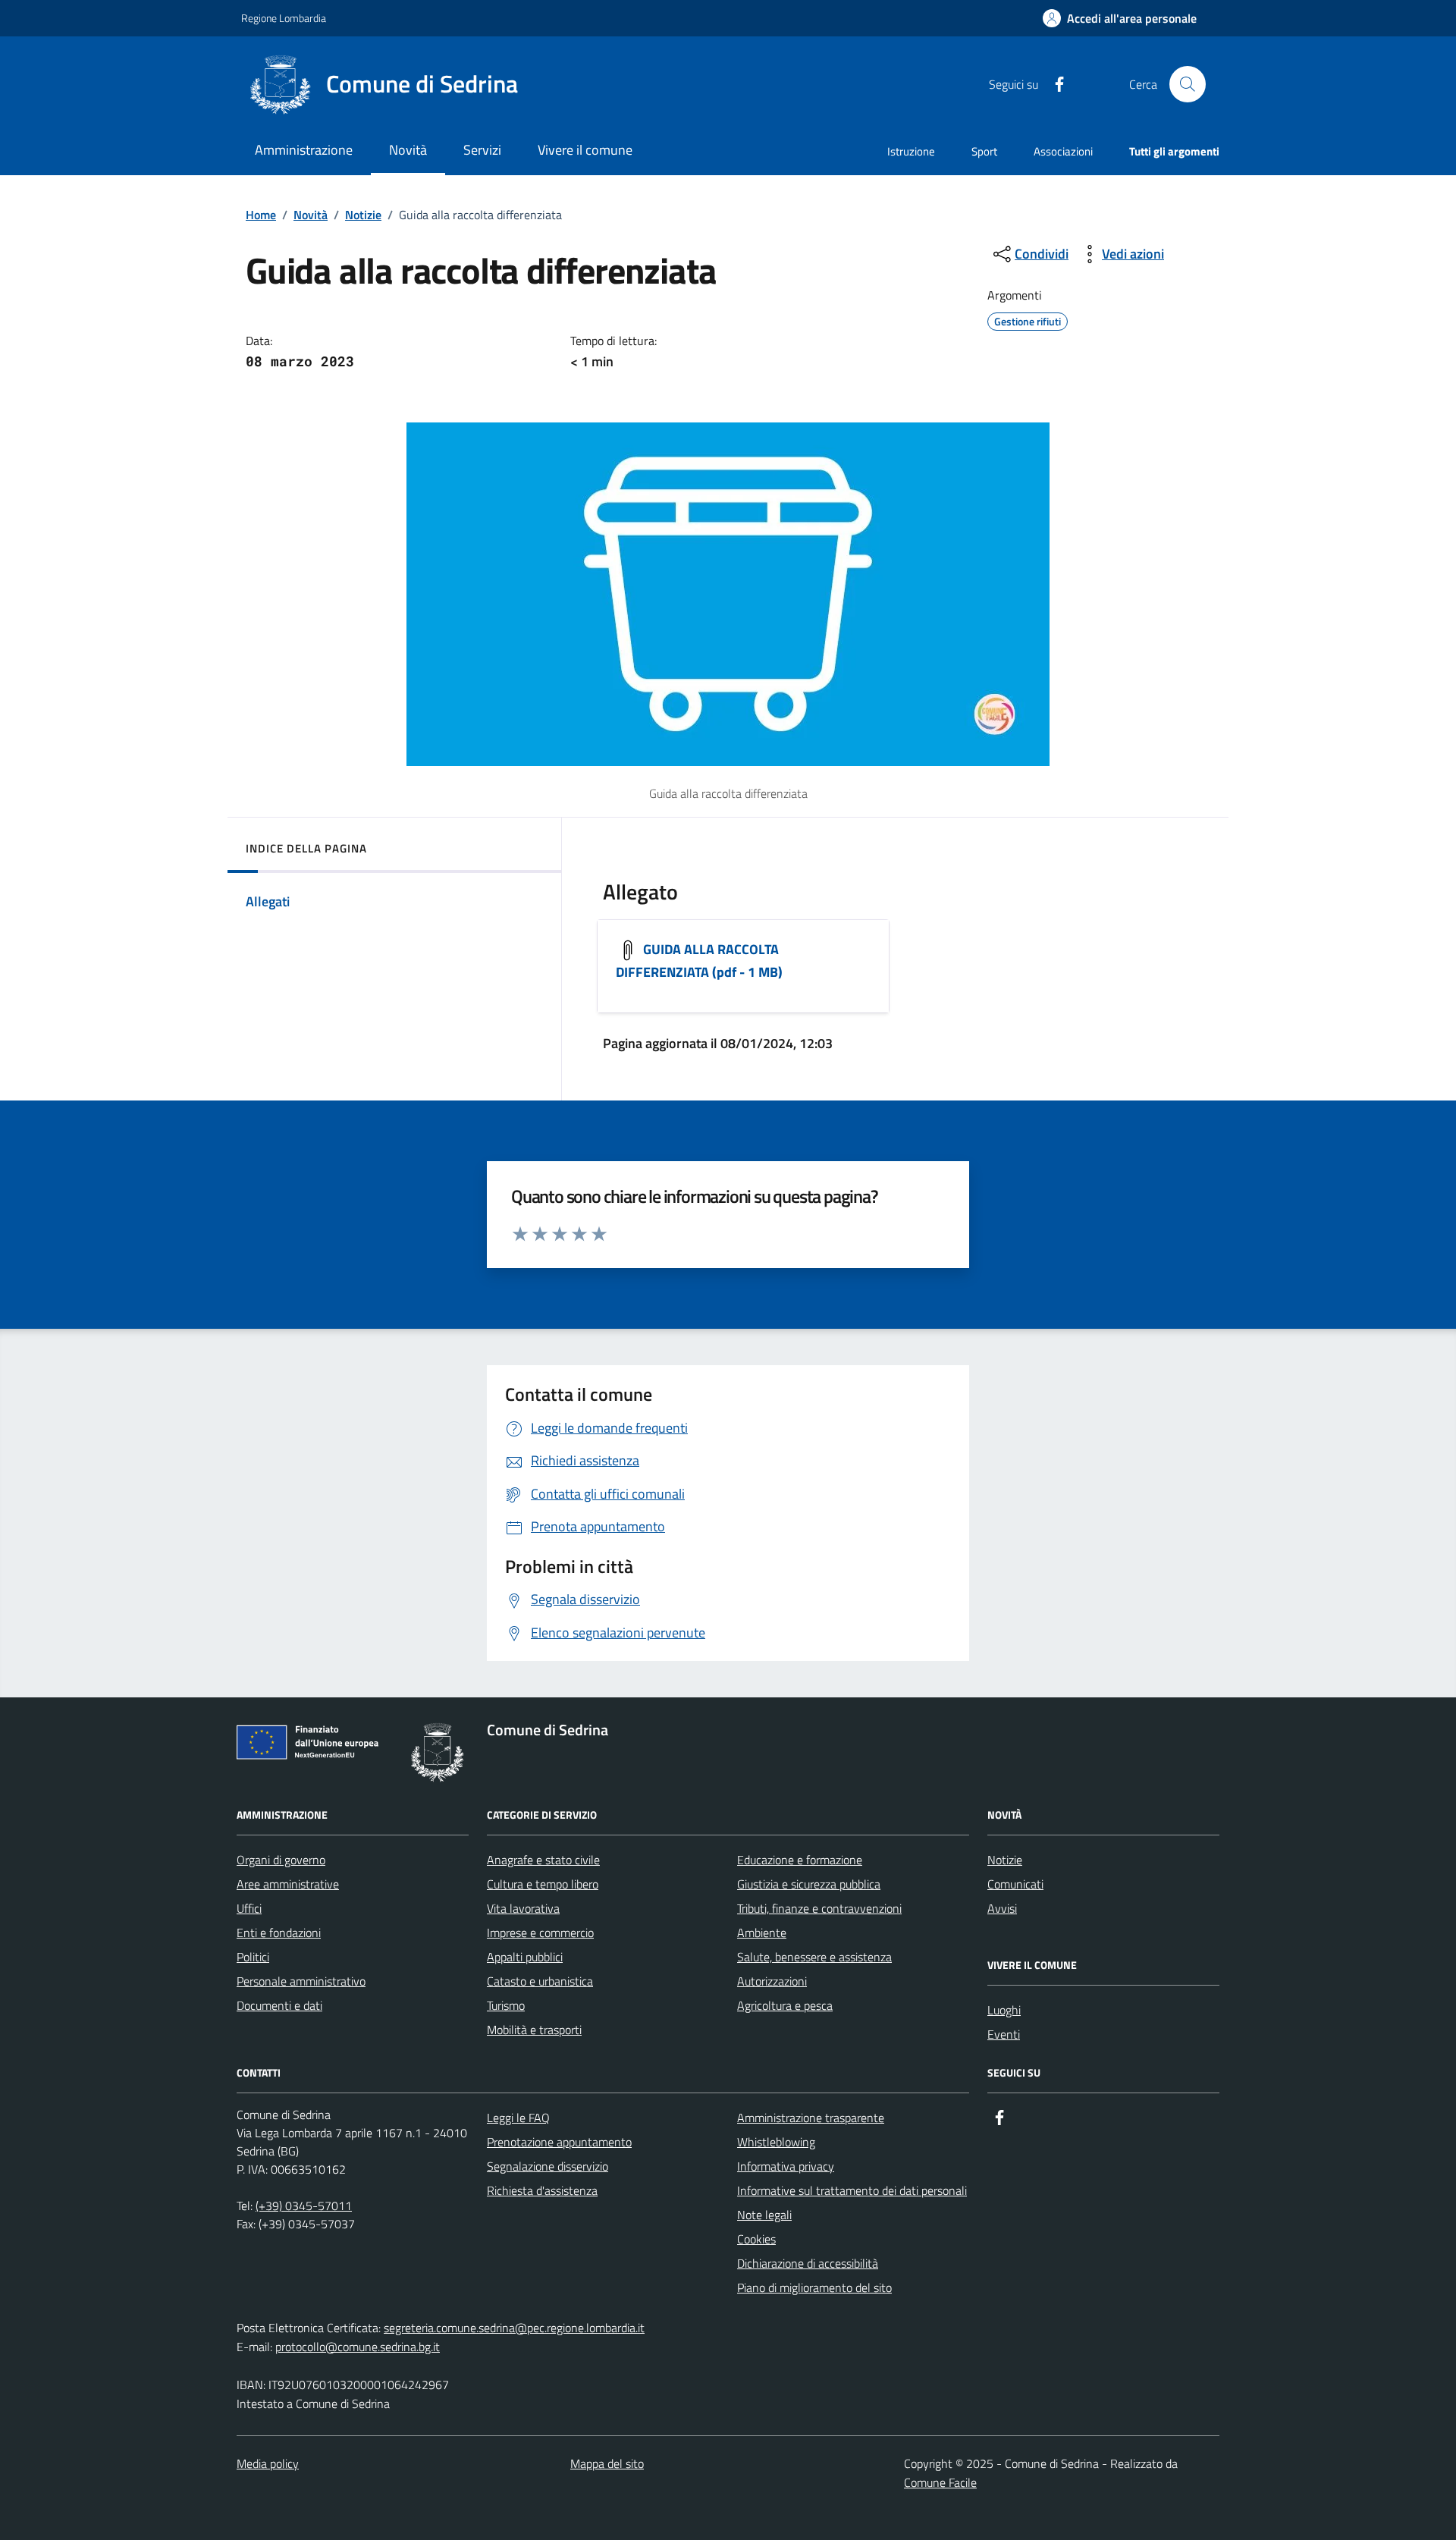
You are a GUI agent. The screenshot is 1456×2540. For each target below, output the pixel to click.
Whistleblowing (776, 2142)
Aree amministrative (288, 1884)
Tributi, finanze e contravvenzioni (819, 1908)
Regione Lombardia (284, 18)
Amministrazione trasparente (811, 2118)
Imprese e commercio (540, 1932)
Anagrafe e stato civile (543, 1860)
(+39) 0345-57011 (304, 2206)
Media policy (268, 2463)
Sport (984, 151)
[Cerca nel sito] (1188, 84)
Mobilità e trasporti (534, 2030)
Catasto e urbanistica (540, 1981)
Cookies (756, 2239)
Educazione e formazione (800, 1860)
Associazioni (1063, 151)
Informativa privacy (786, 2166)
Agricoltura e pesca (785, 2005)
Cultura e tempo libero (543, 1884)
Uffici (249, 1908)
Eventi (1004, 2034)
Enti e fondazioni (279, 1932)
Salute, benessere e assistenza (814, 1957)
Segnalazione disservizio (548, 2166)
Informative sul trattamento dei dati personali (852, 2190)
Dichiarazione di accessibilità (808, 2263)
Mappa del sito (607, 2463)
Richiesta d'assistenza (542, 2190)
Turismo (506, 2005)
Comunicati (1015, 1884)
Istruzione (911, 151)
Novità (311, 215)
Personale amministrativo (301, 1981)
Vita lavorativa (523, 1908)
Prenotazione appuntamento (559, 2142)
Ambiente (762, 1932)
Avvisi (1002, 1908)
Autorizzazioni (772, 1981)
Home (261, 215)
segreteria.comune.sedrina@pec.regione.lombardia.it (514, 2328)
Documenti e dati (279, 2005)
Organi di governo (281, 1860)
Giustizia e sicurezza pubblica (809, 1884)
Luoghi (1004, 2010)
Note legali (764, 2215)
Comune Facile (940, 2482)
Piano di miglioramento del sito (814, 2287)
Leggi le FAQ (518, 2118)
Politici (253, 1957)
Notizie (363, 215)
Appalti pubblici (525, 1957)
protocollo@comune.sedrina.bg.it (358, 2347)
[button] (1120, 19)
